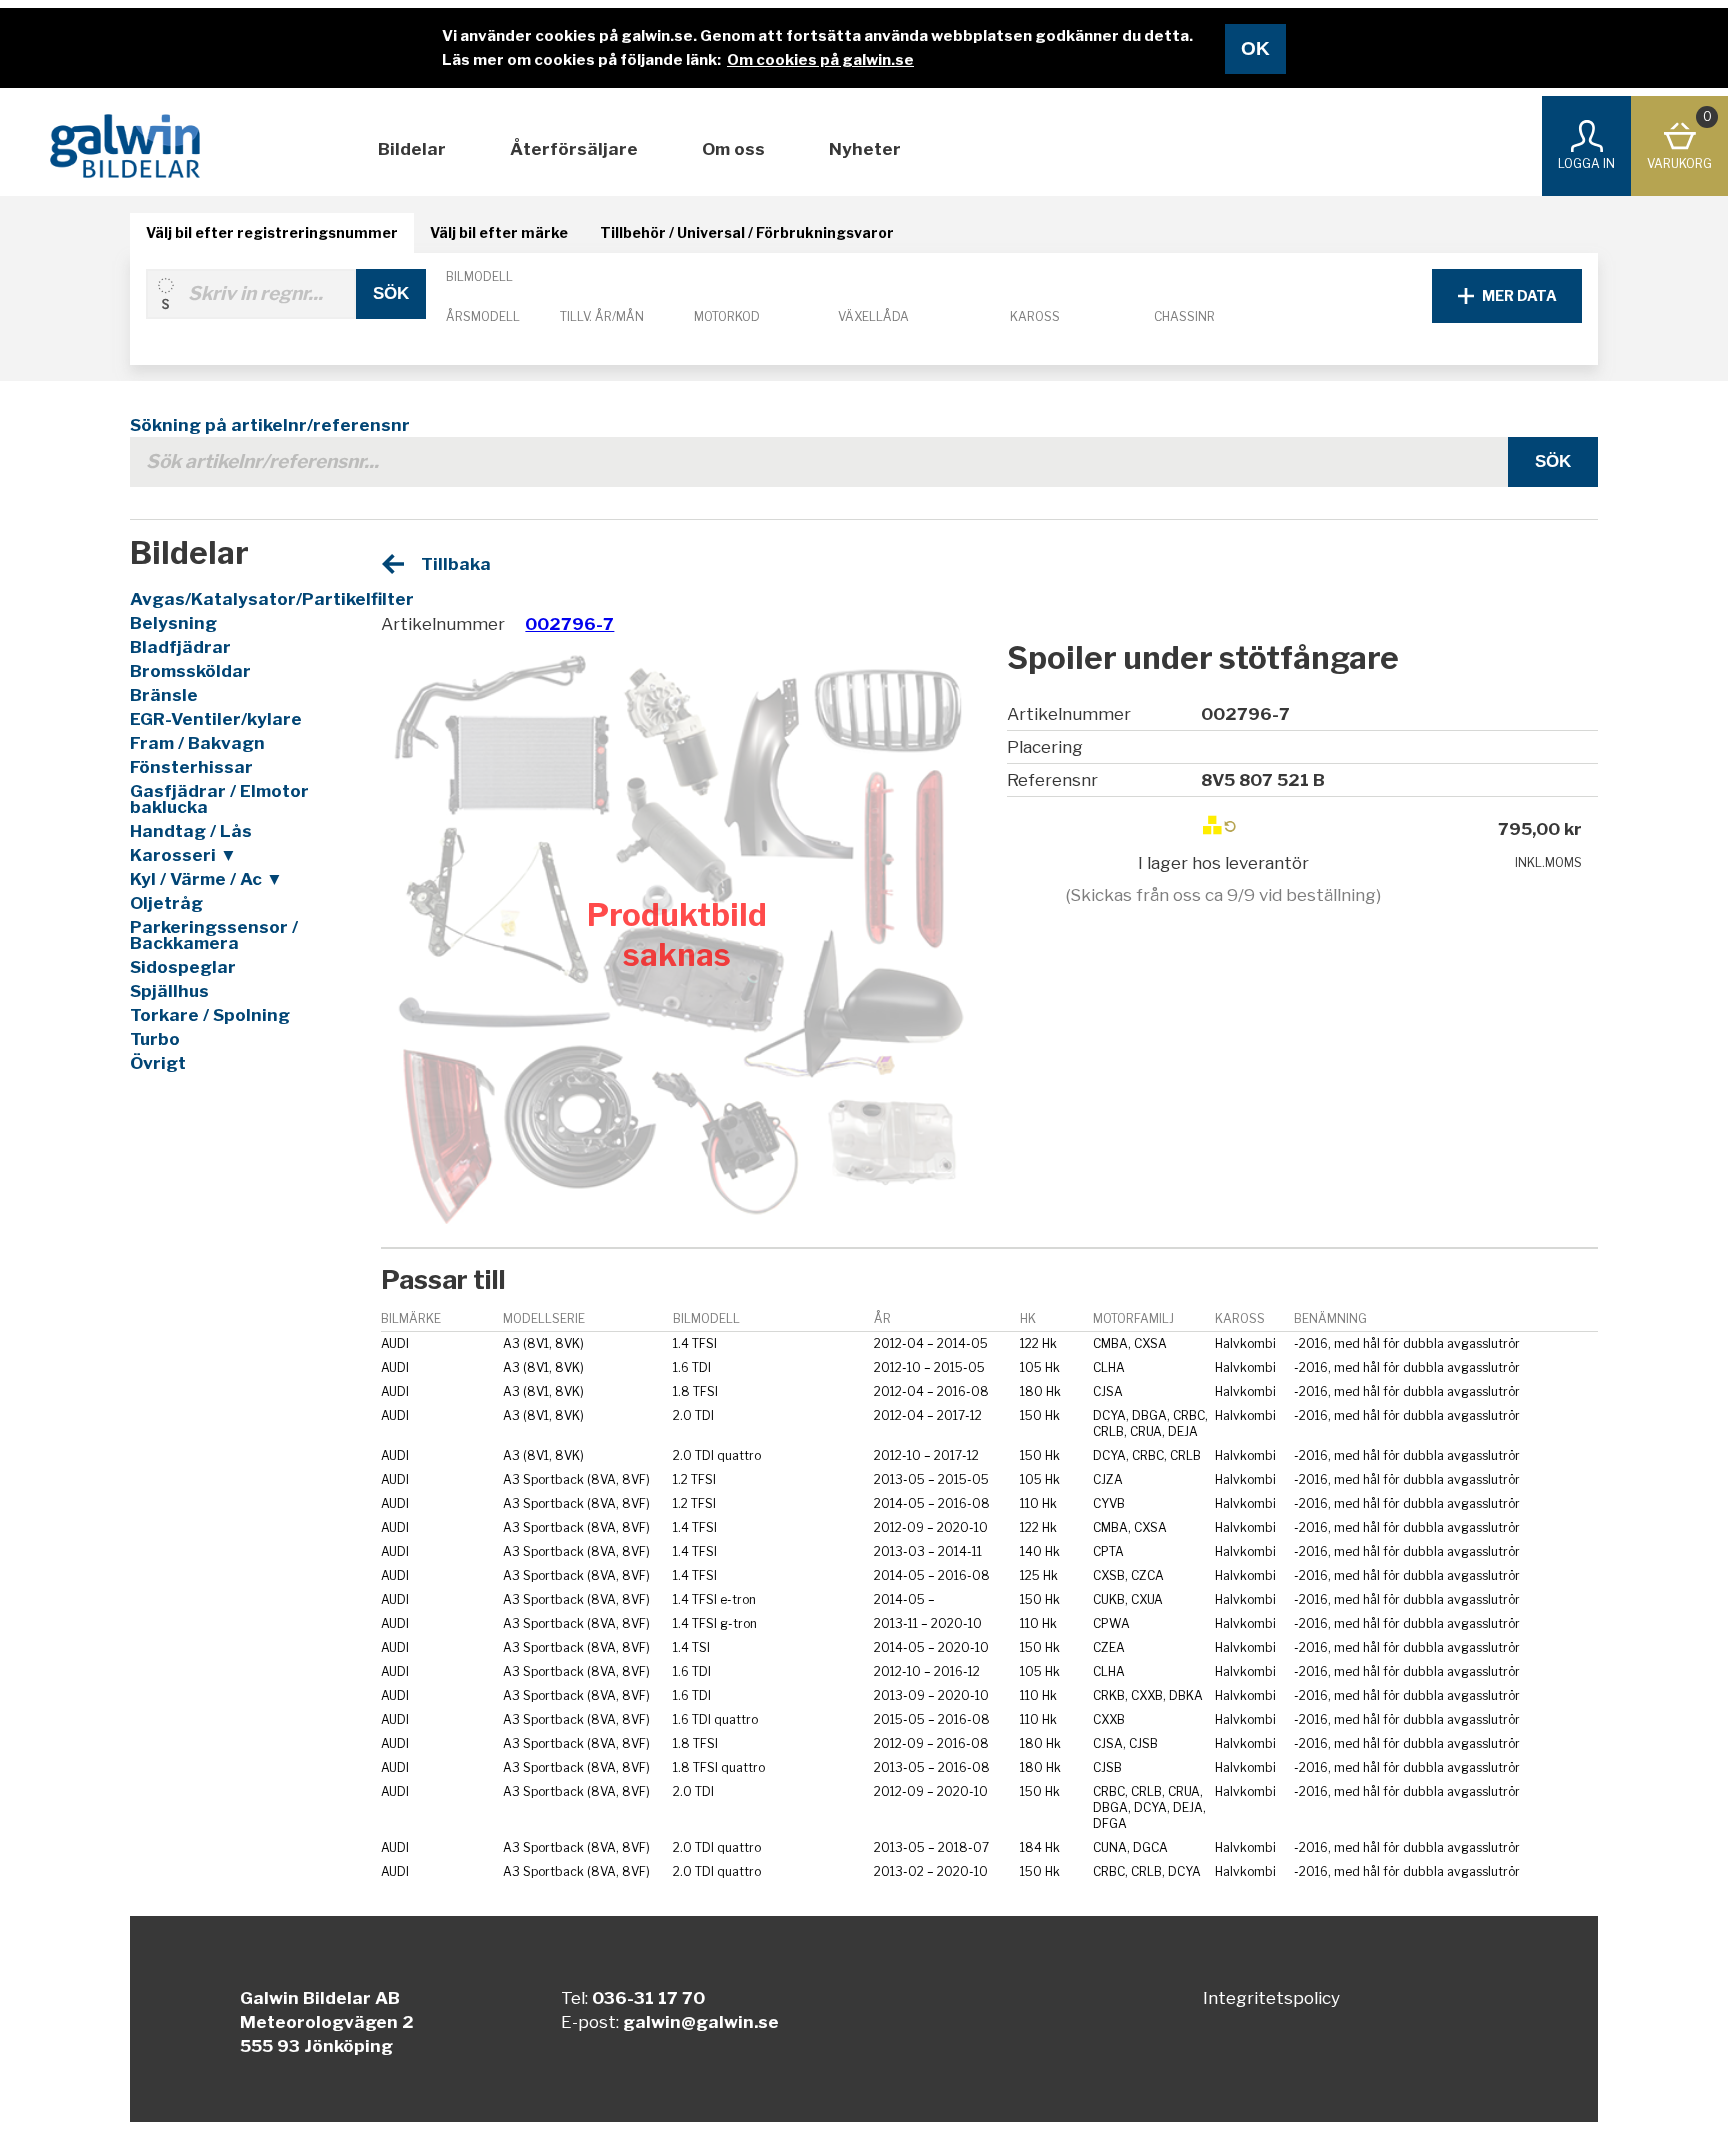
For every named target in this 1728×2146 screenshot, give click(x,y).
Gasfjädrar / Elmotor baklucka (219, 799)
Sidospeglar (183, 967)
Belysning (173, 623)
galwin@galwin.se (701, 2022)
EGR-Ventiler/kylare (216, 719)
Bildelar (412, 149)
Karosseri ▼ (183, 855)
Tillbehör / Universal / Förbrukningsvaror (747, 232)
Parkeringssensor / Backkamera (214, 935)
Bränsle (164, 695)
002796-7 (569, 624)
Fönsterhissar (191, 767)
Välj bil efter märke (499, 232)
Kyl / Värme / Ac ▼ (206, 879)
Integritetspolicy (1271, 1998)
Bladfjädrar (180, 647)
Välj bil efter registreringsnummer (272, 232)
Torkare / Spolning (210, 1015)
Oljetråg (166, 903)
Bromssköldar (190, 671)
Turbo (155, 1039)
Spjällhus (169, 991)
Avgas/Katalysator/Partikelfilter (235, 599)
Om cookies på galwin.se (820, 60)
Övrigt (158, 1063)
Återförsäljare (574, 149)
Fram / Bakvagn (197, 743)
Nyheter (865, 149)
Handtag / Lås (191, 831)
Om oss (733, 149)
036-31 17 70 (648, 1998)
